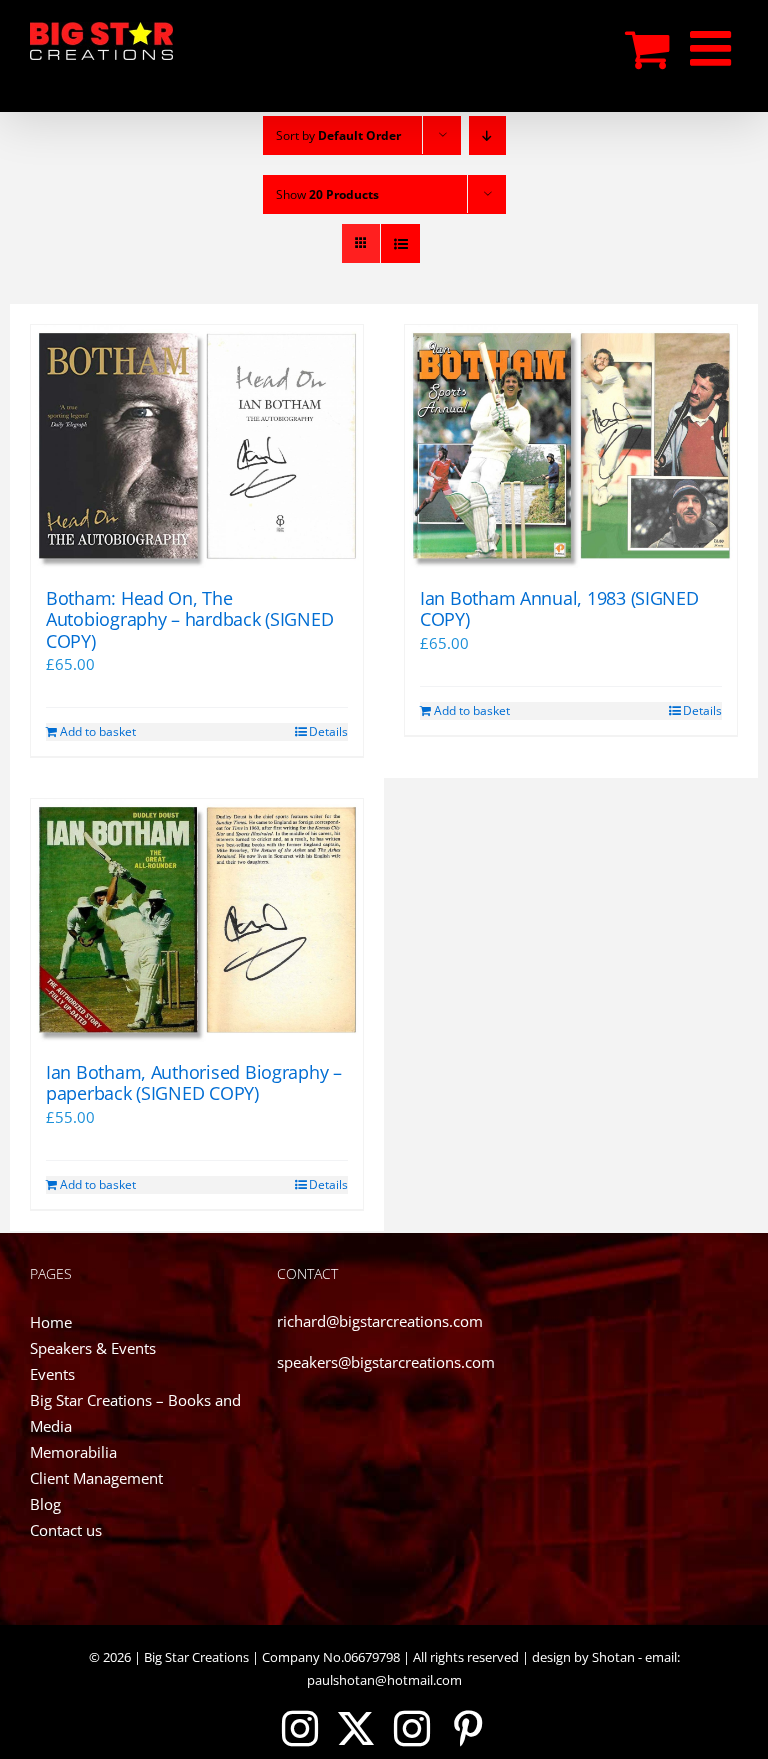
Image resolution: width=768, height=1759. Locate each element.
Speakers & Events (93, 1348)
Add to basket (98, 731)
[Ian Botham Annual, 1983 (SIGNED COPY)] (571, 446)
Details (328, 731)
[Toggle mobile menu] (714, 48)
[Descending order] (487, 135)
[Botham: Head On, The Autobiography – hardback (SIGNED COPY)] (197, 446)
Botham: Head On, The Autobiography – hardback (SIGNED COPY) (189, 619)
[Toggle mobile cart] (647, 48)
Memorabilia (73, 1452)
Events (52, 1374)
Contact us (66, 1530)
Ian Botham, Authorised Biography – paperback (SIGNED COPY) (194, 1083)
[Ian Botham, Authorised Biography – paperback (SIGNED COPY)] (197, 920)
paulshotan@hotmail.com (384, 1680)
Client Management (96, 1478)
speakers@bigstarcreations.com (386, 1362)
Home (51, 1322)
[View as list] (400, 243)
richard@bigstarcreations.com (380, 1321)
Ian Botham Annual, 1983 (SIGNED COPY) (559, 609)
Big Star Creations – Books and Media (135, 1413)
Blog (45, 1504)
